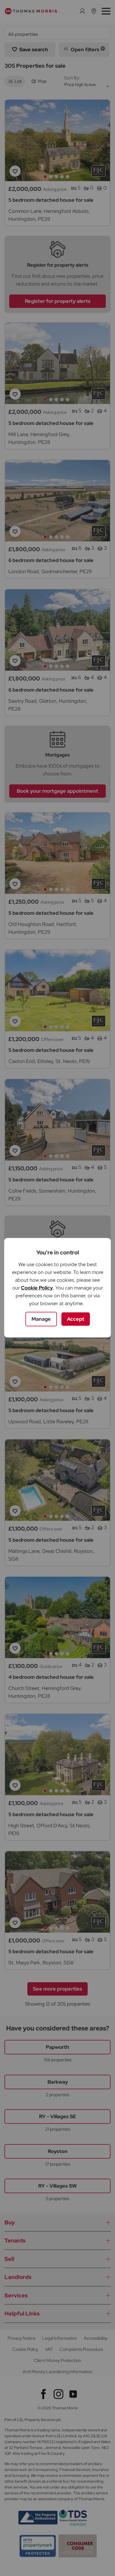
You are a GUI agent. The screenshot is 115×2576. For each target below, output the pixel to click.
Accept (76, 1319)
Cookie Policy (37, 1288)
